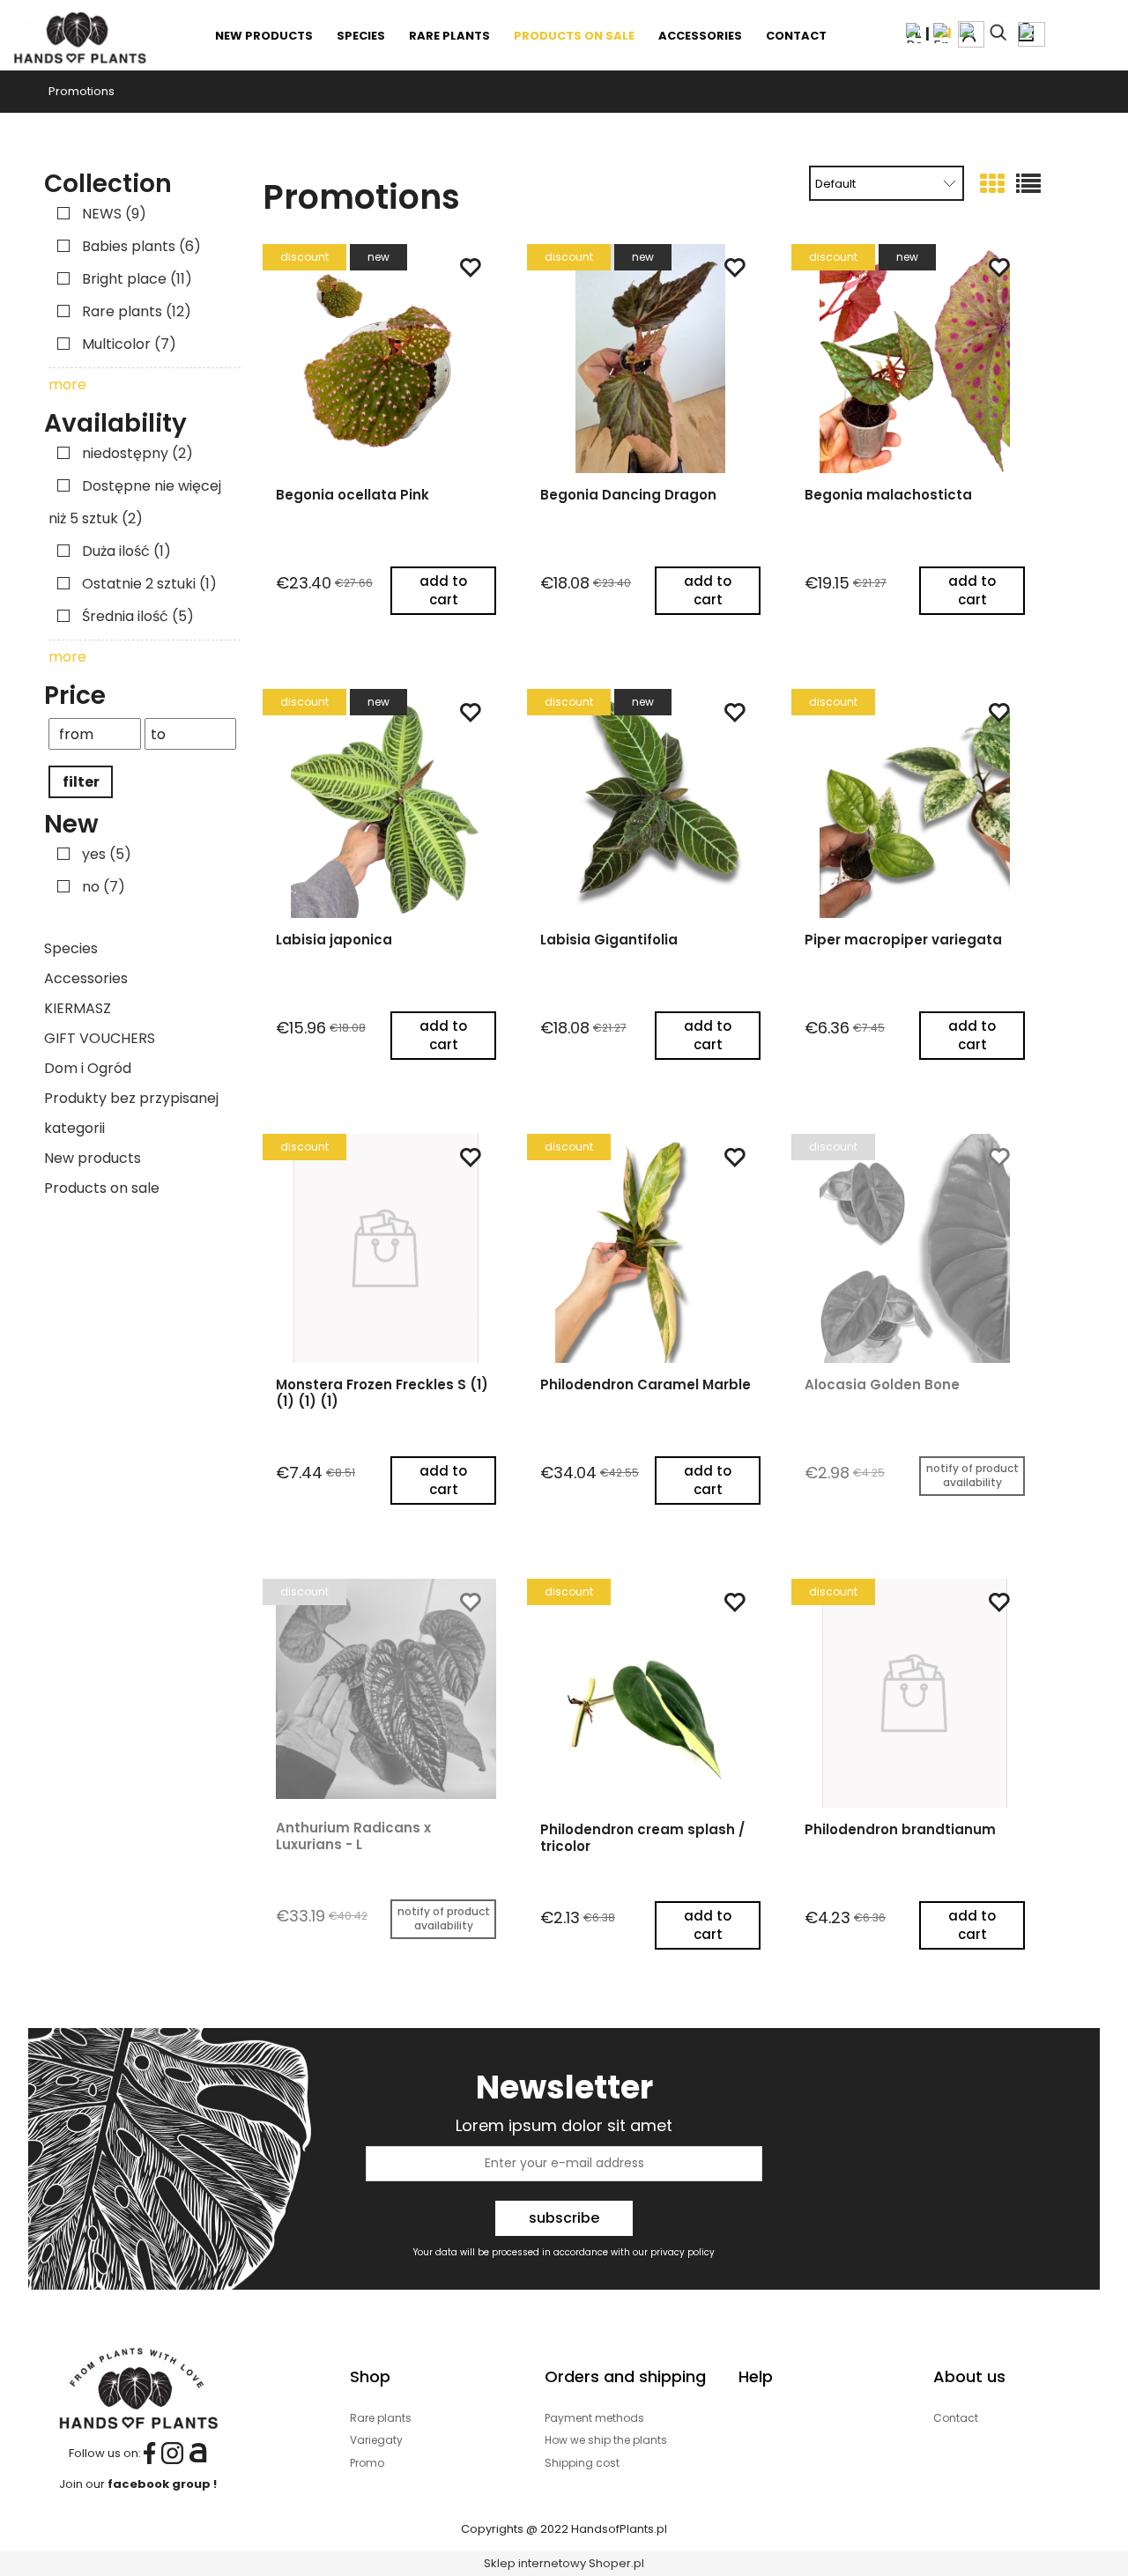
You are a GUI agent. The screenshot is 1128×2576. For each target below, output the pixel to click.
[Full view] (1028, 185)
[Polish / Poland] (916, 32)
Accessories (86, 978)
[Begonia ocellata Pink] (386, 359)
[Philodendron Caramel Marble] (650, 1248)
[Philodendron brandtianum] (915, 1693)
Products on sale (102, 1188)
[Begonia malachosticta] (915, 359)
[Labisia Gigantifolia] (650, 803)
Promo (367, 2463)
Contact (956, 2418)
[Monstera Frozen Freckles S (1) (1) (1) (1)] (386, 1248)
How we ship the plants (606, 2440)
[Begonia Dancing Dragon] (650, 359)
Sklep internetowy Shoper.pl (564, 2563)
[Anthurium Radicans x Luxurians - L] (386, 1692)
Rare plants (381, 2418)
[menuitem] (265, 36)
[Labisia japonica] (386, 803)
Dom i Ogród (88, 1068)
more (67, 385)
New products (93, 1158)
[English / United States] (942, 32)
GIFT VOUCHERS (100, 1038)
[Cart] (1032, 31)
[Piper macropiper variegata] (915, 803)
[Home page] (79, 35)
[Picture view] (992, 185)
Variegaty (376, 2440)
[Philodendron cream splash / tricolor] (650, 1693)
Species (71, 948)
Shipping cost (582, 2463)
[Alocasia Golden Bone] (915, 1248)
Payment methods (594, 2418)
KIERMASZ (78, 1008)
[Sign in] (971, 34)
